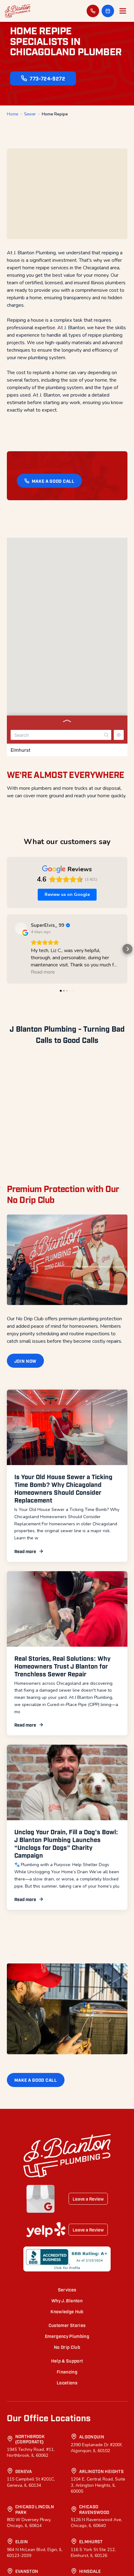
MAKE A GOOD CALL (53, 481)
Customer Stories (67, 2480)
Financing (67, 2527)
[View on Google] (21, 928)
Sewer (30, 114)
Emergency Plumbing (67, 2491)
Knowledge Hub (67, 2467)
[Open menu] (123, 11)
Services (67, 2445)
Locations (67, 2538)
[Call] (93, 11)
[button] (108, 11)
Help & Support (67, 2516)
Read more (25, 1706)
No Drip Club (67, 2502)
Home (12, 114)
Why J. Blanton (67, 2456)
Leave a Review (88, 2354)
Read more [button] (43, 972)
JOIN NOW (26, 1516)
